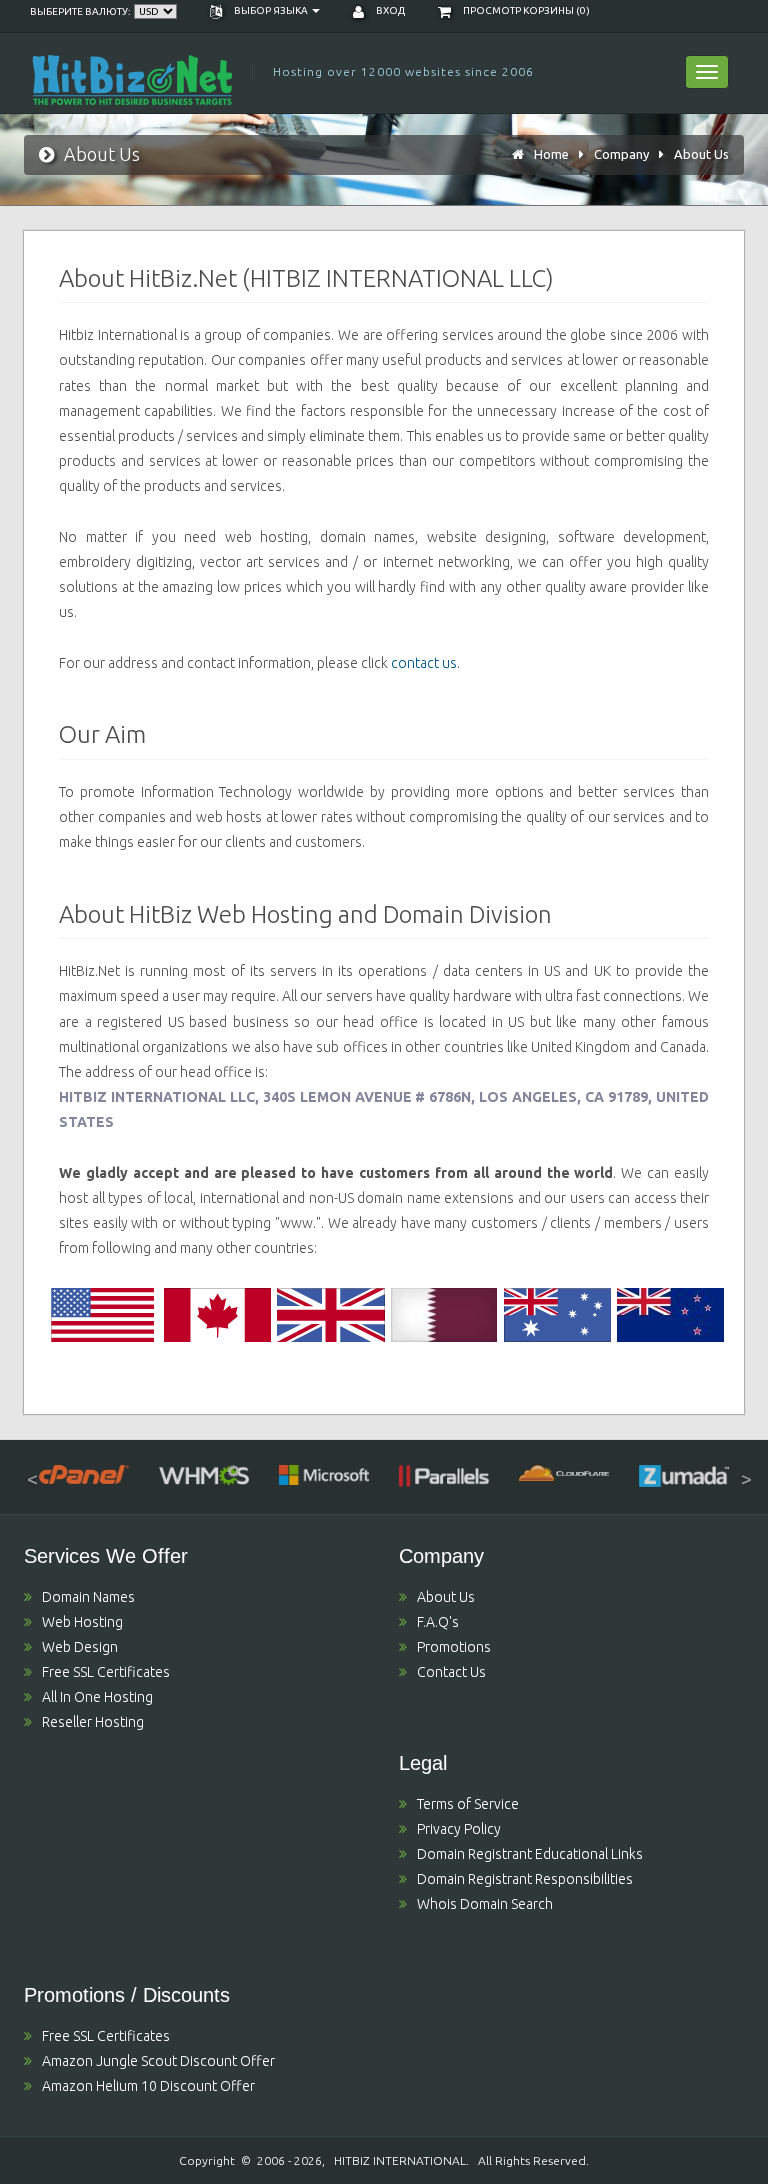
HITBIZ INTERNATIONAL (400, 2160)
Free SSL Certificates (106, 1672)
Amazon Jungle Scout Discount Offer (158, 2061)
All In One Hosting (97, 1697)
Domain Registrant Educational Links (530, 1854)
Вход (389, 10)
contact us (424, 663)
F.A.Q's (438, 1622)
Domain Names (88, 1597)
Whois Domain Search (485, 1904)
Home (551, 154)
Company (621, 154)
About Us (701, 154)
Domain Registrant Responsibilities (525, 1879)
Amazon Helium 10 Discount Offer (148, 2086)
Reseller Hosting (93, 1722)
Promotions (454, 1647)
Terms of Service (468, 1804)
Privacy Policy (459, 1829)
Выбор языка (271, 10)
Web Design (80, 1647)
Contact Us (451, 1672)
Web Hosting (82, 1622)
